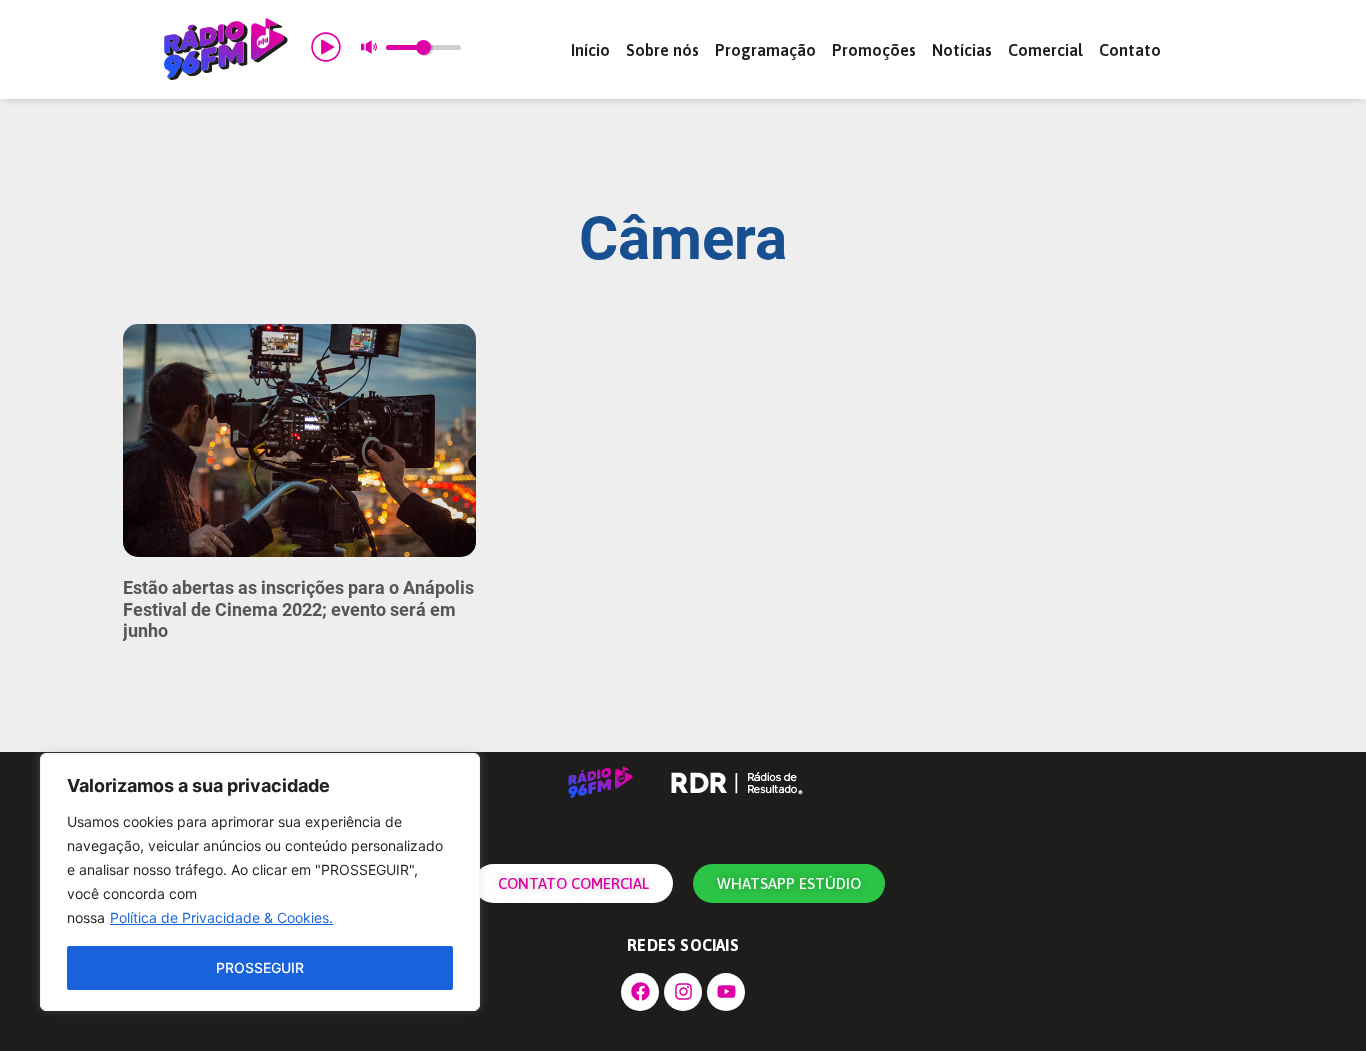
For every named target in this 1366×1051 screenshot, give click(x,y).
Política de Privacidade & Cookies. (221, 917)
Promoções (874, 50)
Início (590, 50)
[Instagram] (683, 992)
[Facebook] (640, 992)
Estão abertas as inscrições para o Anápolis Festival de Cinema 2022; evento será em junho (298, 609)
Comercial (1045, 50)
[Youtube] (726, 992)
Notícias (962, 50)
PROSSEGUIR (260, 967)
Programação (765, 50)
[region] (260, 882)
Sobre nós (662, 50)
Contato (1130, 50)
